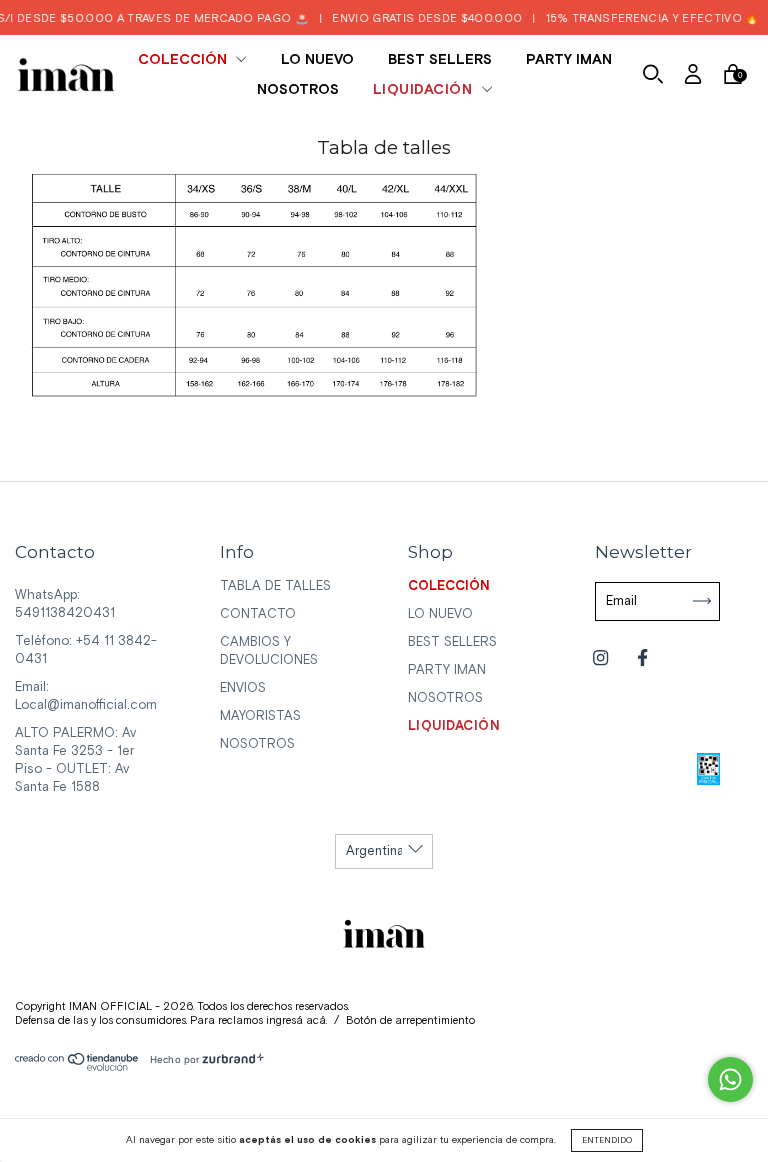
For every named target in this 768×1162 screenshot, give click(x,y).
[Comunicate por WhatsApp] (730, 1079)
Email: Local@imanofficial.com (86, 696)
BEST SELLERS (440, 60)
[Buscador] (653, 77)
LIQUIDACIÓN (425, 90)
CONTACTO (258, 614)
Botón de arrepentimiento (410, 1021)
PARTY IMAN (569, 60)
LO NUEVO (317, 60)
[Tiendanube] (77, 1067)
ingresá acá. (296, 1021)
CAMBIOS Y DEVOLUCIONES (269, 651)
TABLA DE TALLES (275, 586)
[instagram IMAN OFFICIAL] (602, 658)
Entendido (607, 1140)
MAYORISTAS (260, 716)
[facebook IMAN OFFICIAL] (642, 658)
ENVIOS (243, 688)
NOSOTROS (298, 90)
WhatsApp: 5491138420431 (65, 604)
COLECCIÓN (184, 60)
